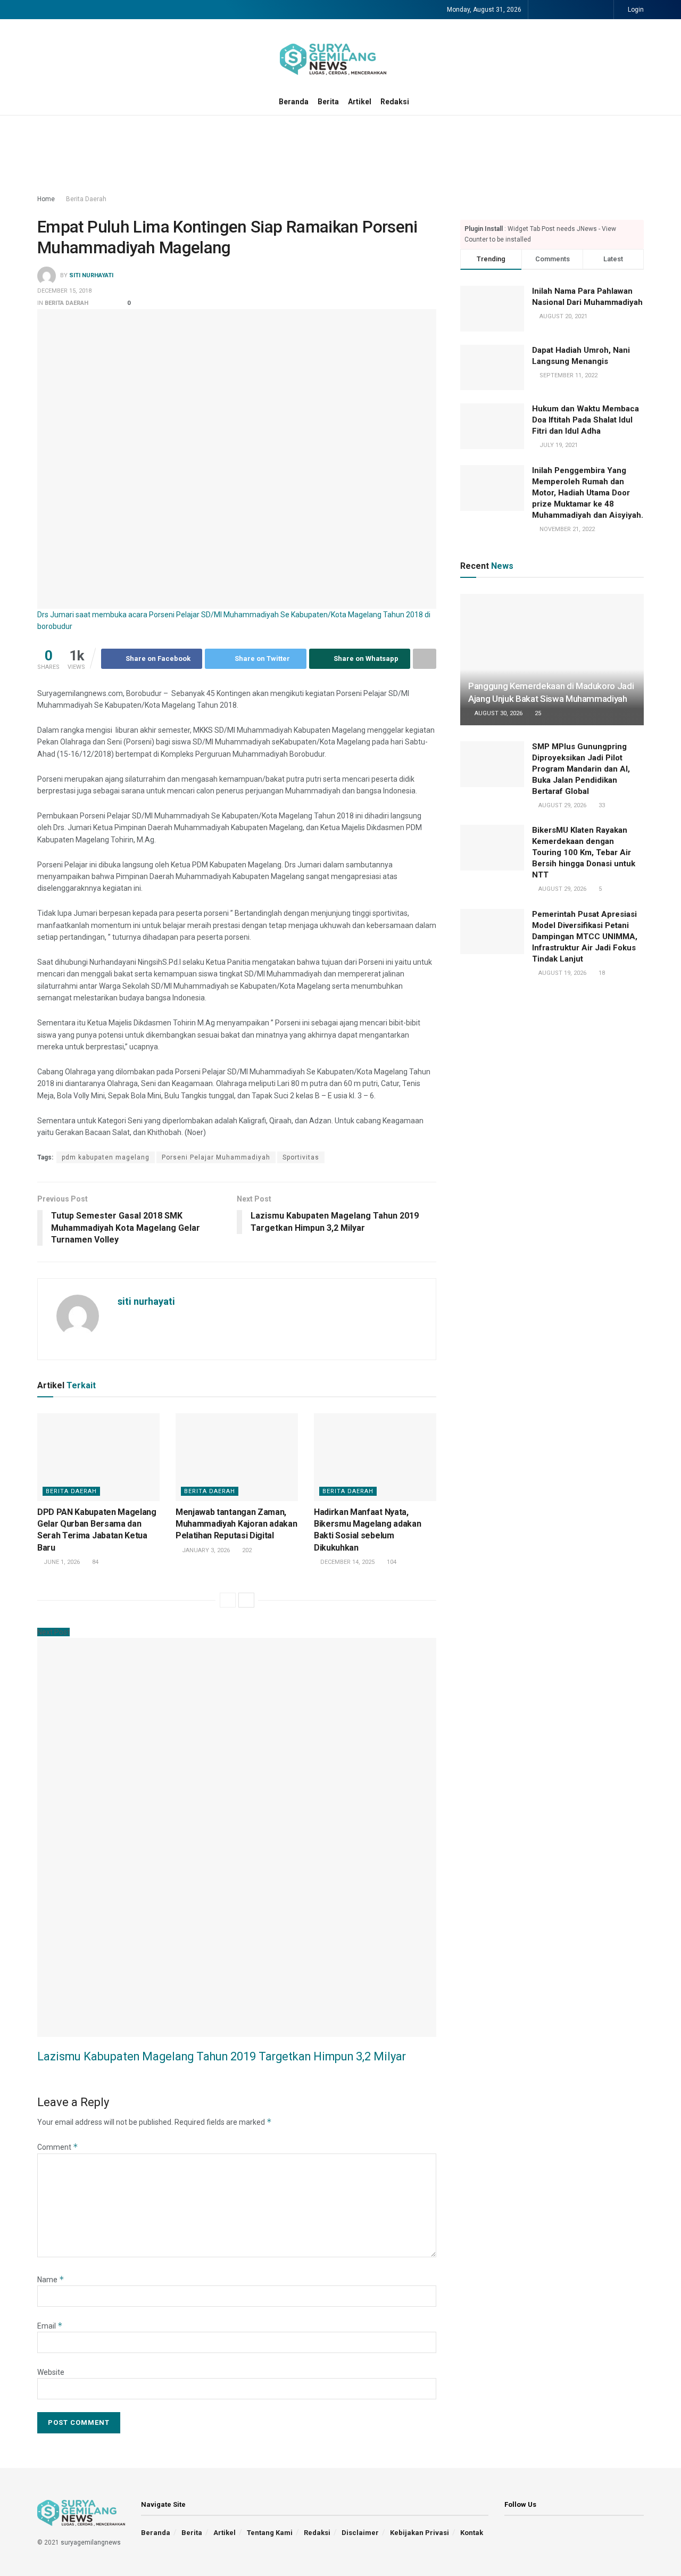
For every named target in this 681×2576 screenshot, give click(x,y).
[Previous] (228, 1600)
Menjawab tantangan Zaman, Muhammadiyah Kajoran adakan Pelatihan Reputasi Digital (236, 1524)
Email (50, 2326)
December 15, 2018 (64, 291)
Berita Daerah (86, 199)
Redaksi (395, 102)
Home (46, 199)
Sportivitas (301, 1157)
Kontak (472, 2533)
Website (51, 2372)
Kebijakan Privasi (420, 2533)
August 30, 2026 (498, 713)
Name (51, 2280)
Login (635, 10)
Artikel (360, 102)
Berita (328, 102)
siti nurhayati (91, 276)
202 (246, 1550)
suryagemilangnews (91, 2542)
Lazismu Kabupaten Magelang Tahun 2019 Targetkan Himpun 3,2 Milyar (222, 2056)
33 (601, 805)
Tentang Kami (270, 2533)
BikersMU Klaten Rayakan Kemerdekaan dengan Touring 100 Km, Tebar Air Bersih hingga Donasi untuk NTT (584, 852)
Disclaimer (360, 2533)
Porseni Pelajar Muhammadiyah (216, 1157)
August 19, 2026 (562, 973)
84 (94, 1562)
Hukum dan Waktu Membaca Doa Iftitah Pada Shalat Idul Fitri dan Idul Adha (586, 420)
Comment (58, 2147)
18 (601, 973)
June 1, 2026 (61, 1562)
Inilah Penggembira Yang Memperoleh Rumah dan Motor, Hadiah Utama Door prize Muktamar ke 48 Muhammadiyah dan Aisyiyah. (588, 493)
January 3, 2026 (205, 1550)
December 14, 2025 (347, 1562)
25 (537, 713)
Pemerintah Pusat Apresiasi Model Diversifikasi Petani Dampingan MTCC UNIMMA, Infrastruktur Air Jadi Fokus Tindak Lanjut (585, 937)
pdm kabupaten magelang (106, 1157)
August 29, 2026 (562, 805)
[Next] (246, 1600)
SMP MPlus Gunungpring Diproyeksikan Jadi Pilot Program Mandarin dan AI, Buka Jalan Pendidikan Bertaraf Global (581, 769)
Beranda (294, 102)
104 (391, 1562)
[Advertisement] (340, 155)
